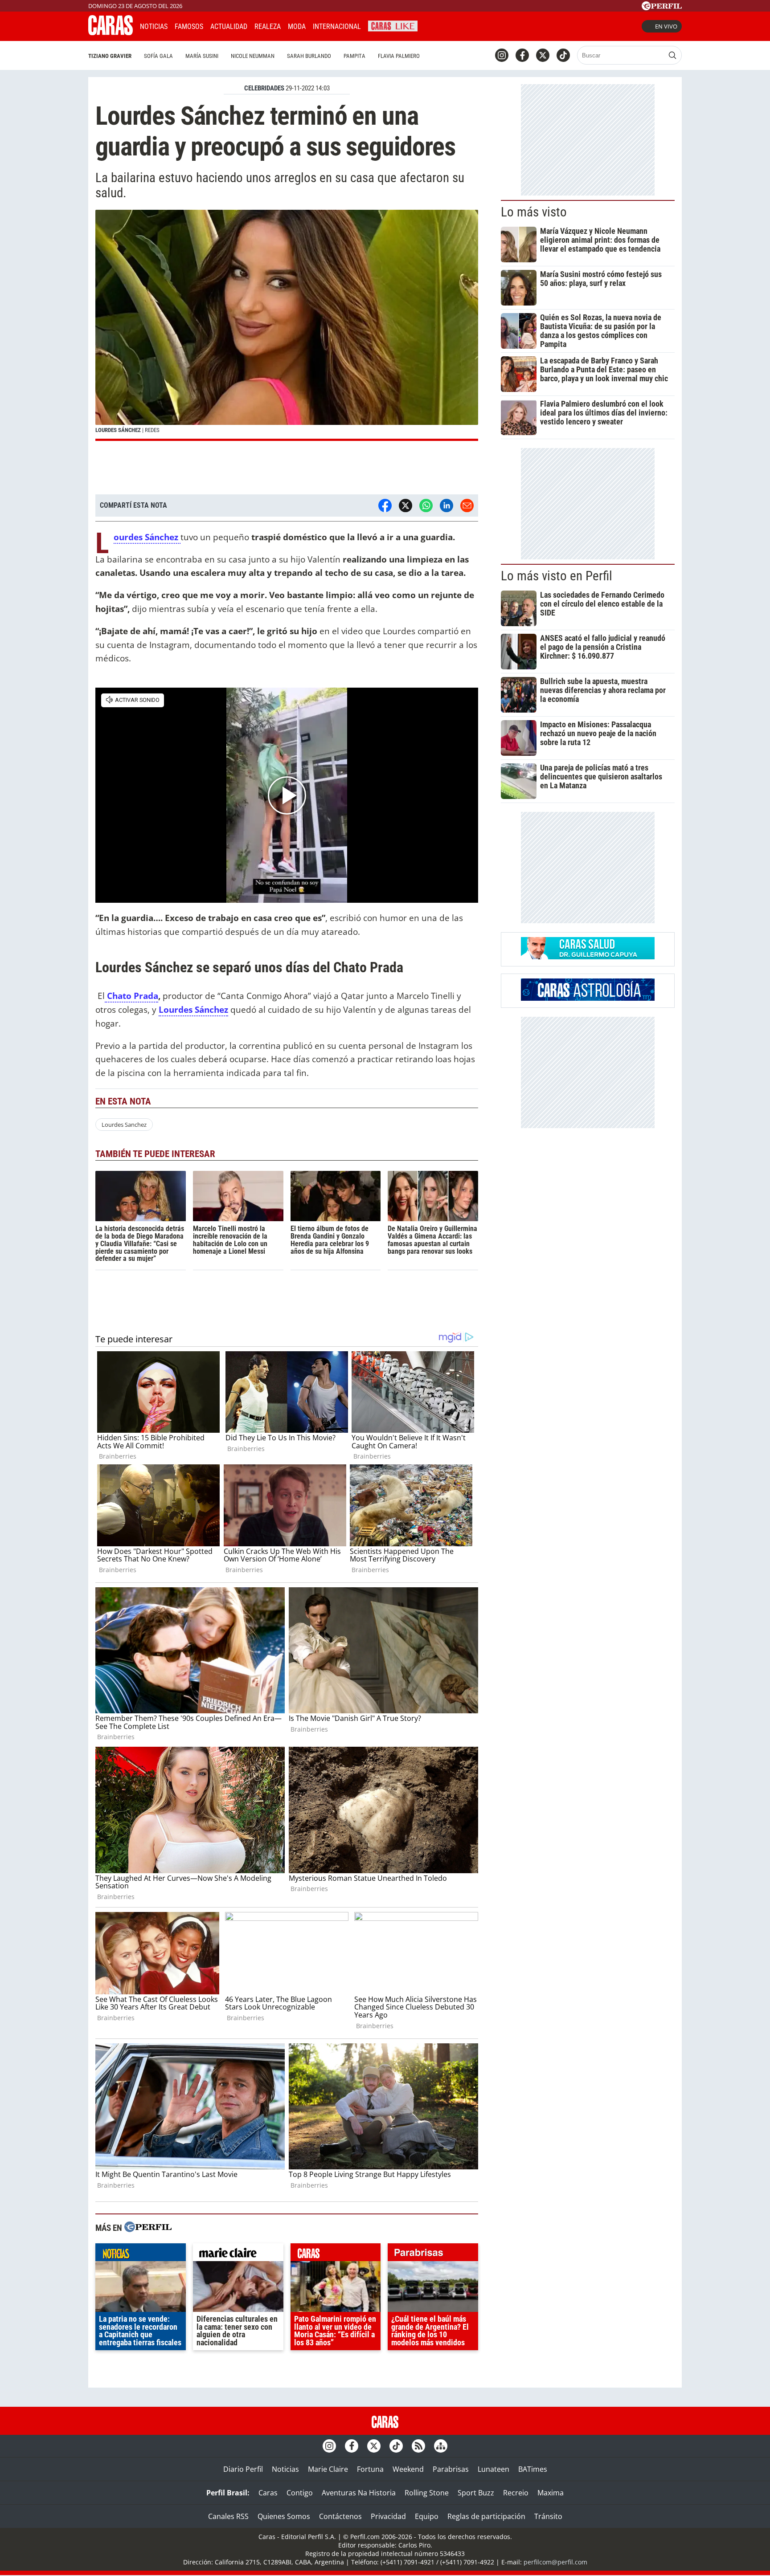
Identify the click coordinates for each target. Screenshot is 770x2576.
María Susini (202, 56)
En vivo (666, 26)
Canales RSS (228, 2516)
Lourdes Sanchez (124, 1125)
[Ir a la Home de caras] (111, 33)
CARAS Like (393, 25)
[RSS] (418, 2446)
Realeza (268, 26)
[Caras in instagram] (502, 55)
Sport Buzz (476, 2493)
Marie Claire (328, 2469)
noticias (141, 2254)
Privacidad (388, 2516)
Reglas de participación (486, 2516)
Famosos (189, 26)
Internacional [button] (337, 26)
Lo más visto (534, 212)
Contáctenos (340, 2516)
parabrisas (433, 2254)
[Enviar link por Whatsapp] (426, 505)
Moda (297, 26)
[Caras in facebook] (522, 55)
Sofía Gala (158, 56)
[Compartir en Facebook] (385, 505)
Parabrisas (451, 2469)
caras (336, 2254)
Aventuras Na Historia (359, 2493)
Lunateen (494, 2469)
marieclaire (238, 2254)
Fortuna (370, 2469)
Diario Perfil (243, 2469)
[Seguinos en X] (543, 55)
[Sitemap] (441, 2446)
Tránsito (548, 2516)
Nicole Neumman (253, 56)
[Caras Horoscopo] (588, 998)
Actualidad (229, 26)
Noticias (154, 26)
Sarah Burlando (309, 56)
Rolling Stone (427, 2493)
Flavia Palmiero (399, 56)
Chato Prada (131, 996)
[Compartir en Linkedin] (446, 505)
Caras (268, 2493)
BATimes (533, 2469)
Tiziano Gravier (110, 56)
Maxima (551, 2493)
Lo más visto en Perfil (557, 576)
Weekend (408, 2469)
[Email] (467, 505)
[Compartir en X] (405, 505)
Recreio (516, 2493)
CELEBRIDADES (264, 88)
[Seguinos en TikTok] (563, 55)
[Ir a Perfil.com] (662, 8)
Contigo (300, 2493)
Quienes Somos (284, 2516)
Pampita (354, 56)
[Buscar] (672, 55)
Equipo (427, 2516)
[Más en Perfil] (148, 2228)
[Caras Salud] (588, 957)
